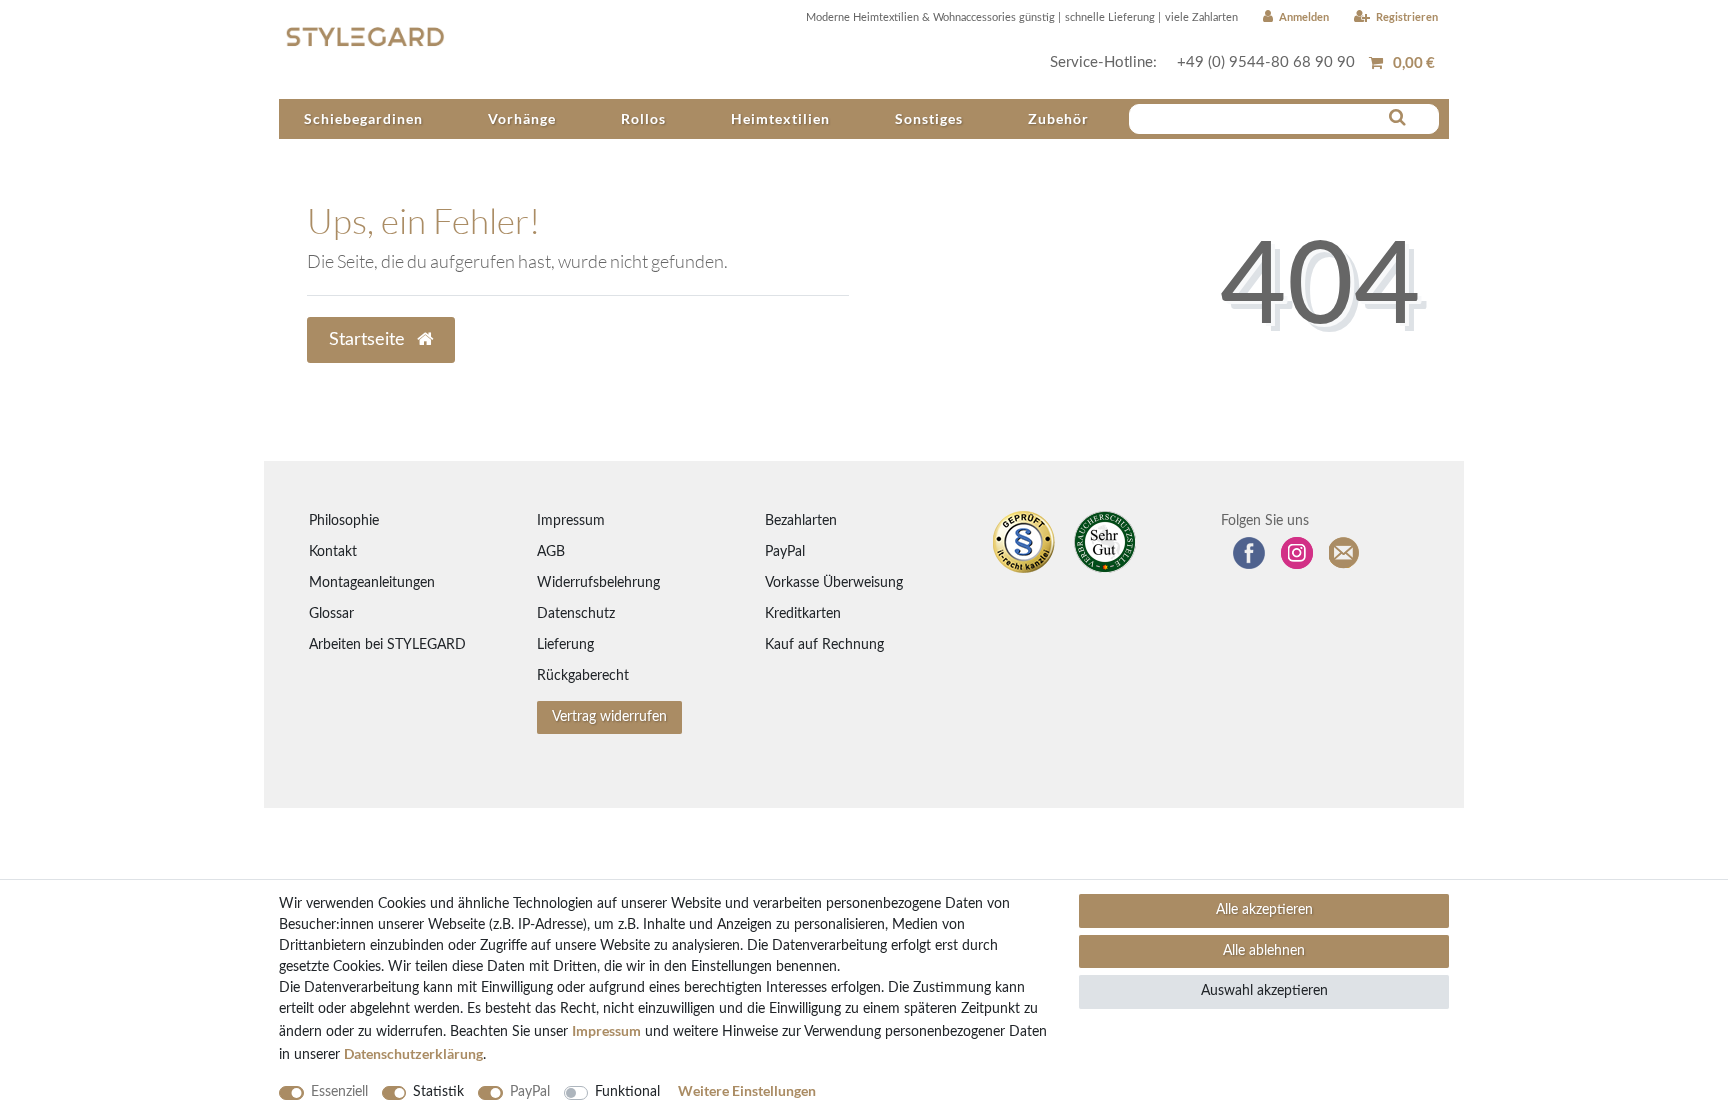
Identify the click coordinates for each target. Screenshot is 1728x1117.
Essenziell (339, 1092)
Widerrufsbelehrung (598, 583)
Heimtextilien (780, 118)
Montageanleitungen (372, 583)
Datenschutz (576, 614)
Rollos (643, 118)
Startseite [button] (369, 339)
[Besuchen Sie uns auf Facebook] (1249, 553)
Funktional (627, 1092)
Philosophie (344, 521)
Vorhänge (522, 118)
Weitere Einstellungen (747, 1090)
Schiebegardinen (363, 118)
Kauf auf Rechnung (824, 645)
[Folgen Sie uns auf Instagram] (1297, 553)
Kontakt (333, 552)
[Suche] (1397, 118)
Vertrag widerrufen (609, 717)
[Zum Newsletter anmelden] (1345, 553)
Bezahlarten (801, 521)
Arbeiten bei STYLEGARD (387, 645)
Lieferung (565, 645)
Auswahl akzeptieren (1264, 991)
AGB (551, 552)
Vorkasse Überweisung (834, 583)
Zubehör (1058, 118)
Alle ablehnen (1264, 951)
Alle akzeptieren (1264, 910)
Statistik (438, 1092)
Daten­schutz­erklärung (413, 1053)
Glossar (331, 614)
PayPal (785, 552)
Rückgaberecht (583, 676)
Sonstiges (929, 118)
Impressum (571, 521)
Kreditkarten (803, 614)
